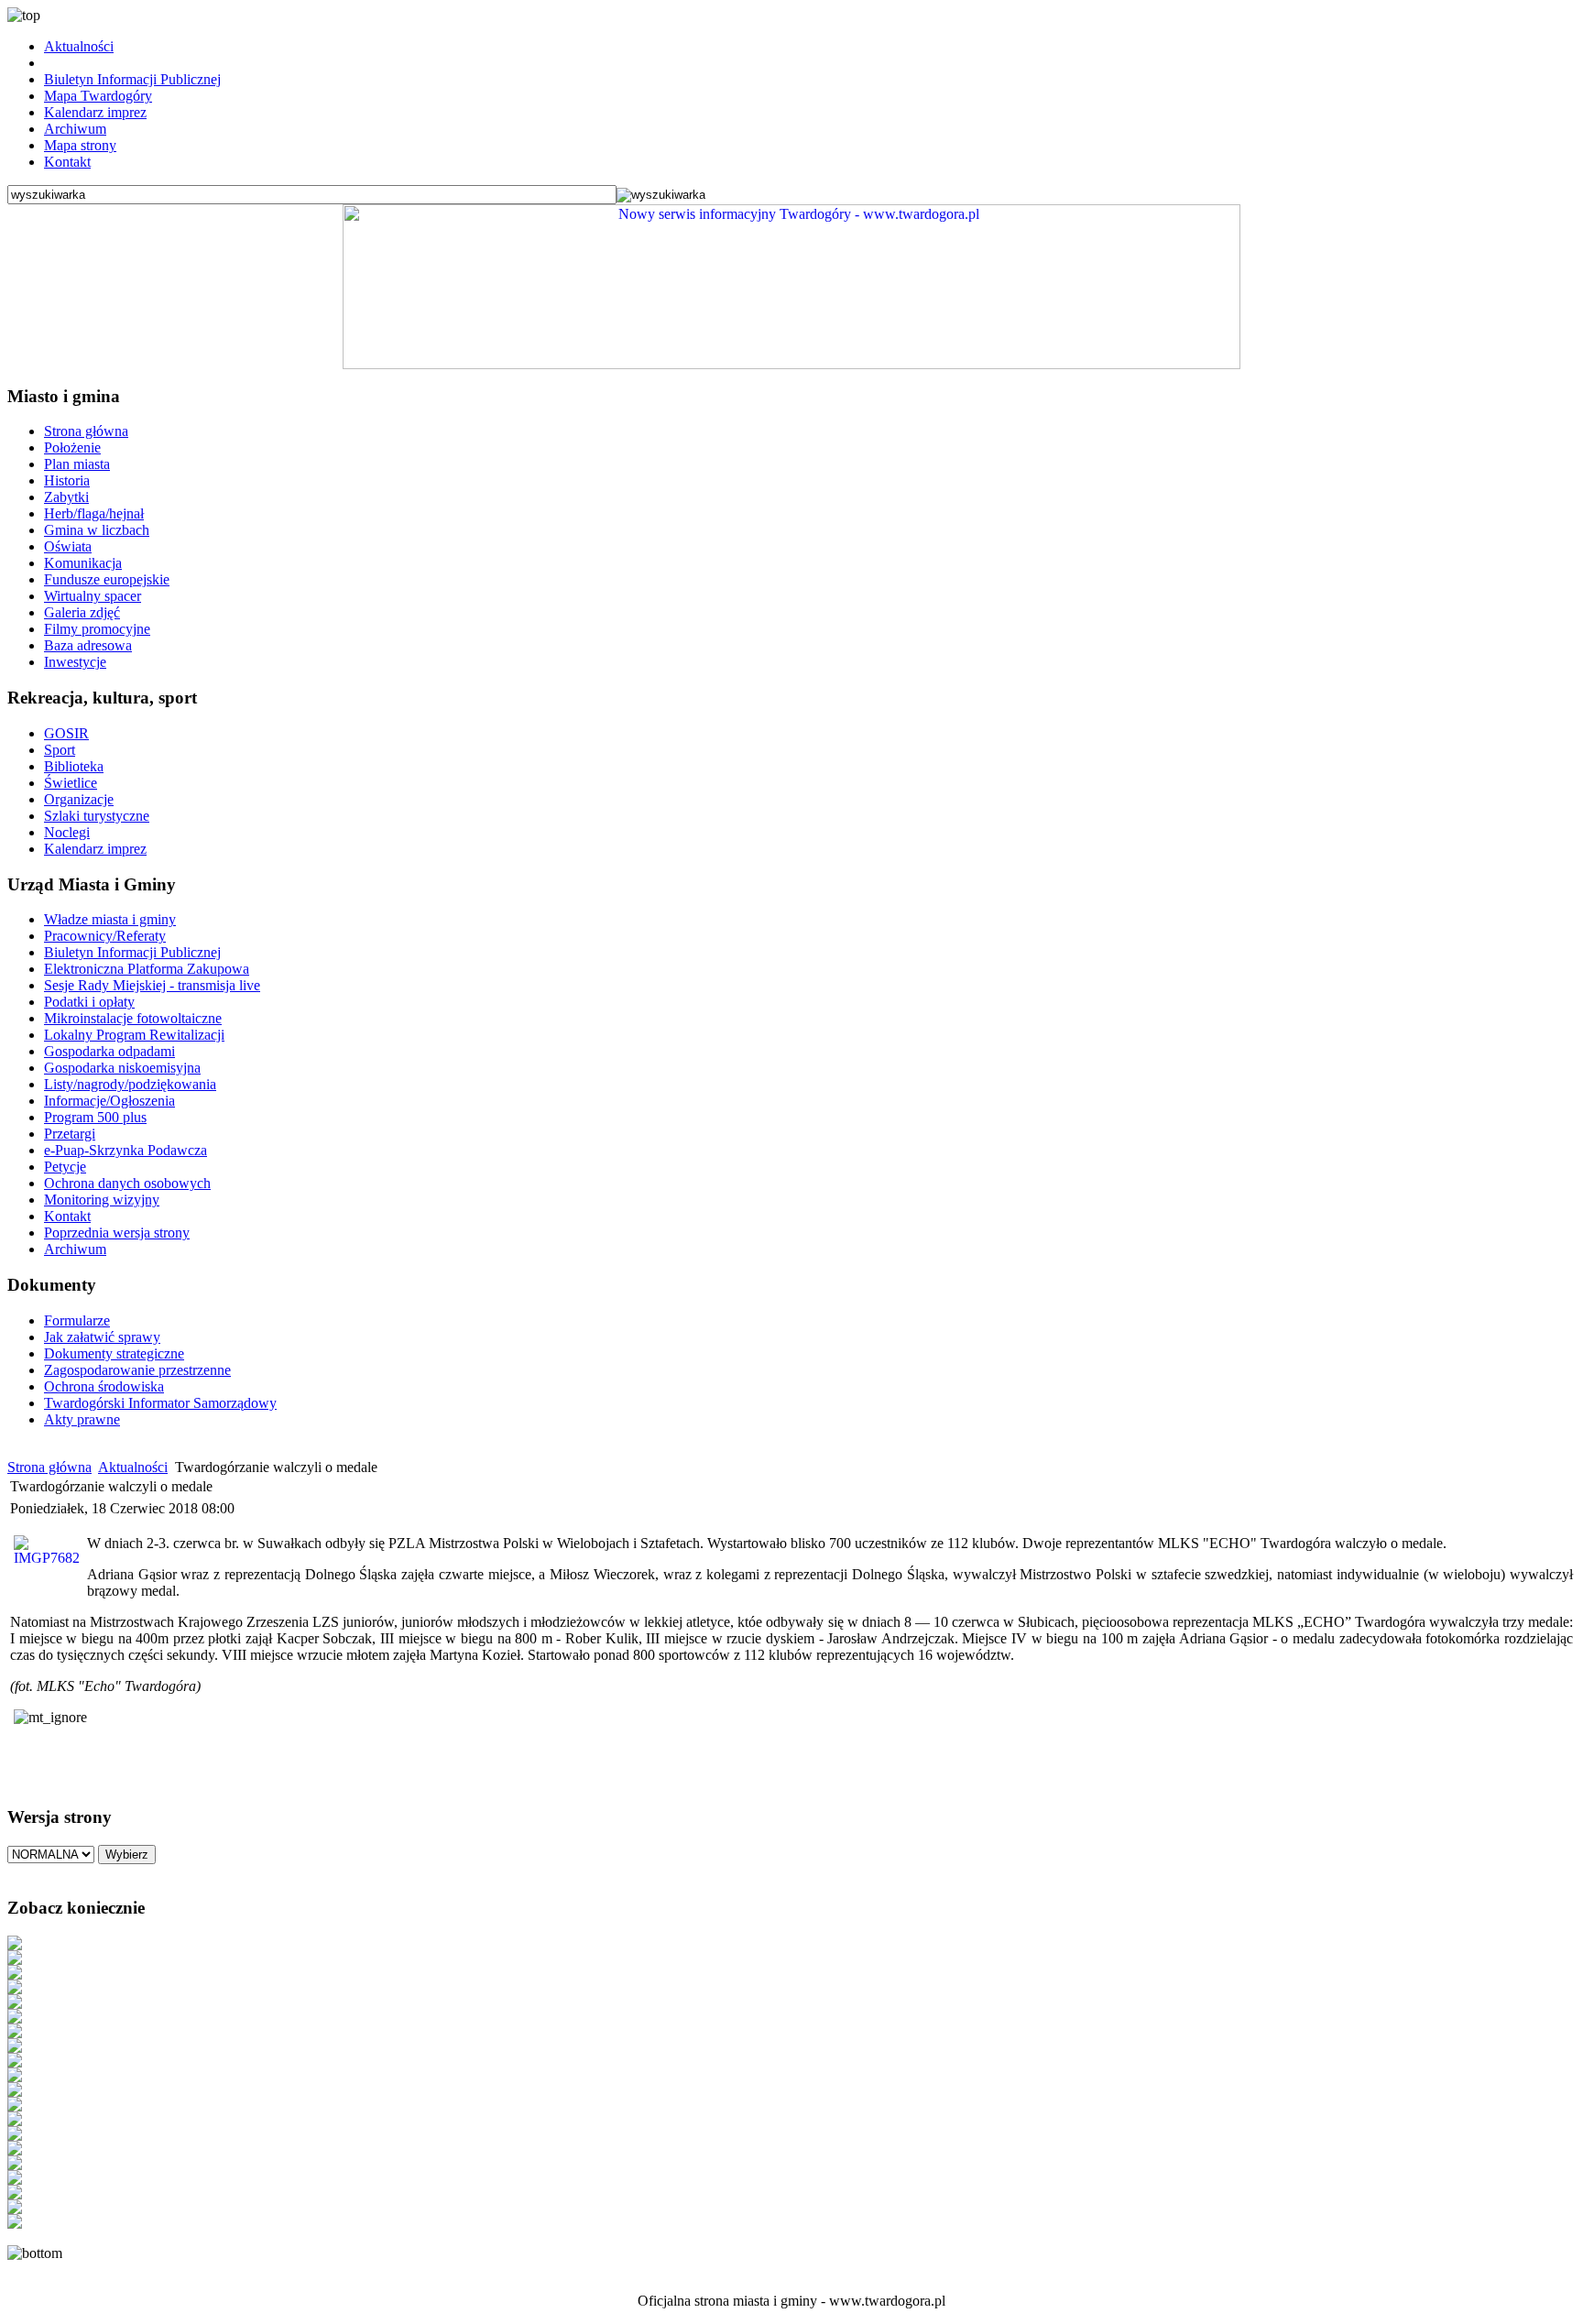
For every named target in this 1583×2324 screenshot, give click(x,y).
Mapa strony (80, 145)
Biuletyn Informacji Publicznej (132, 79)
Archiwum (75, 129)
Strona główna (49, 1467)
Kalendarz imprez (95, 112)
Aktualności (79, 46)
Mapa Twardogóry (98, 96)
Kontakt (67, 162)
